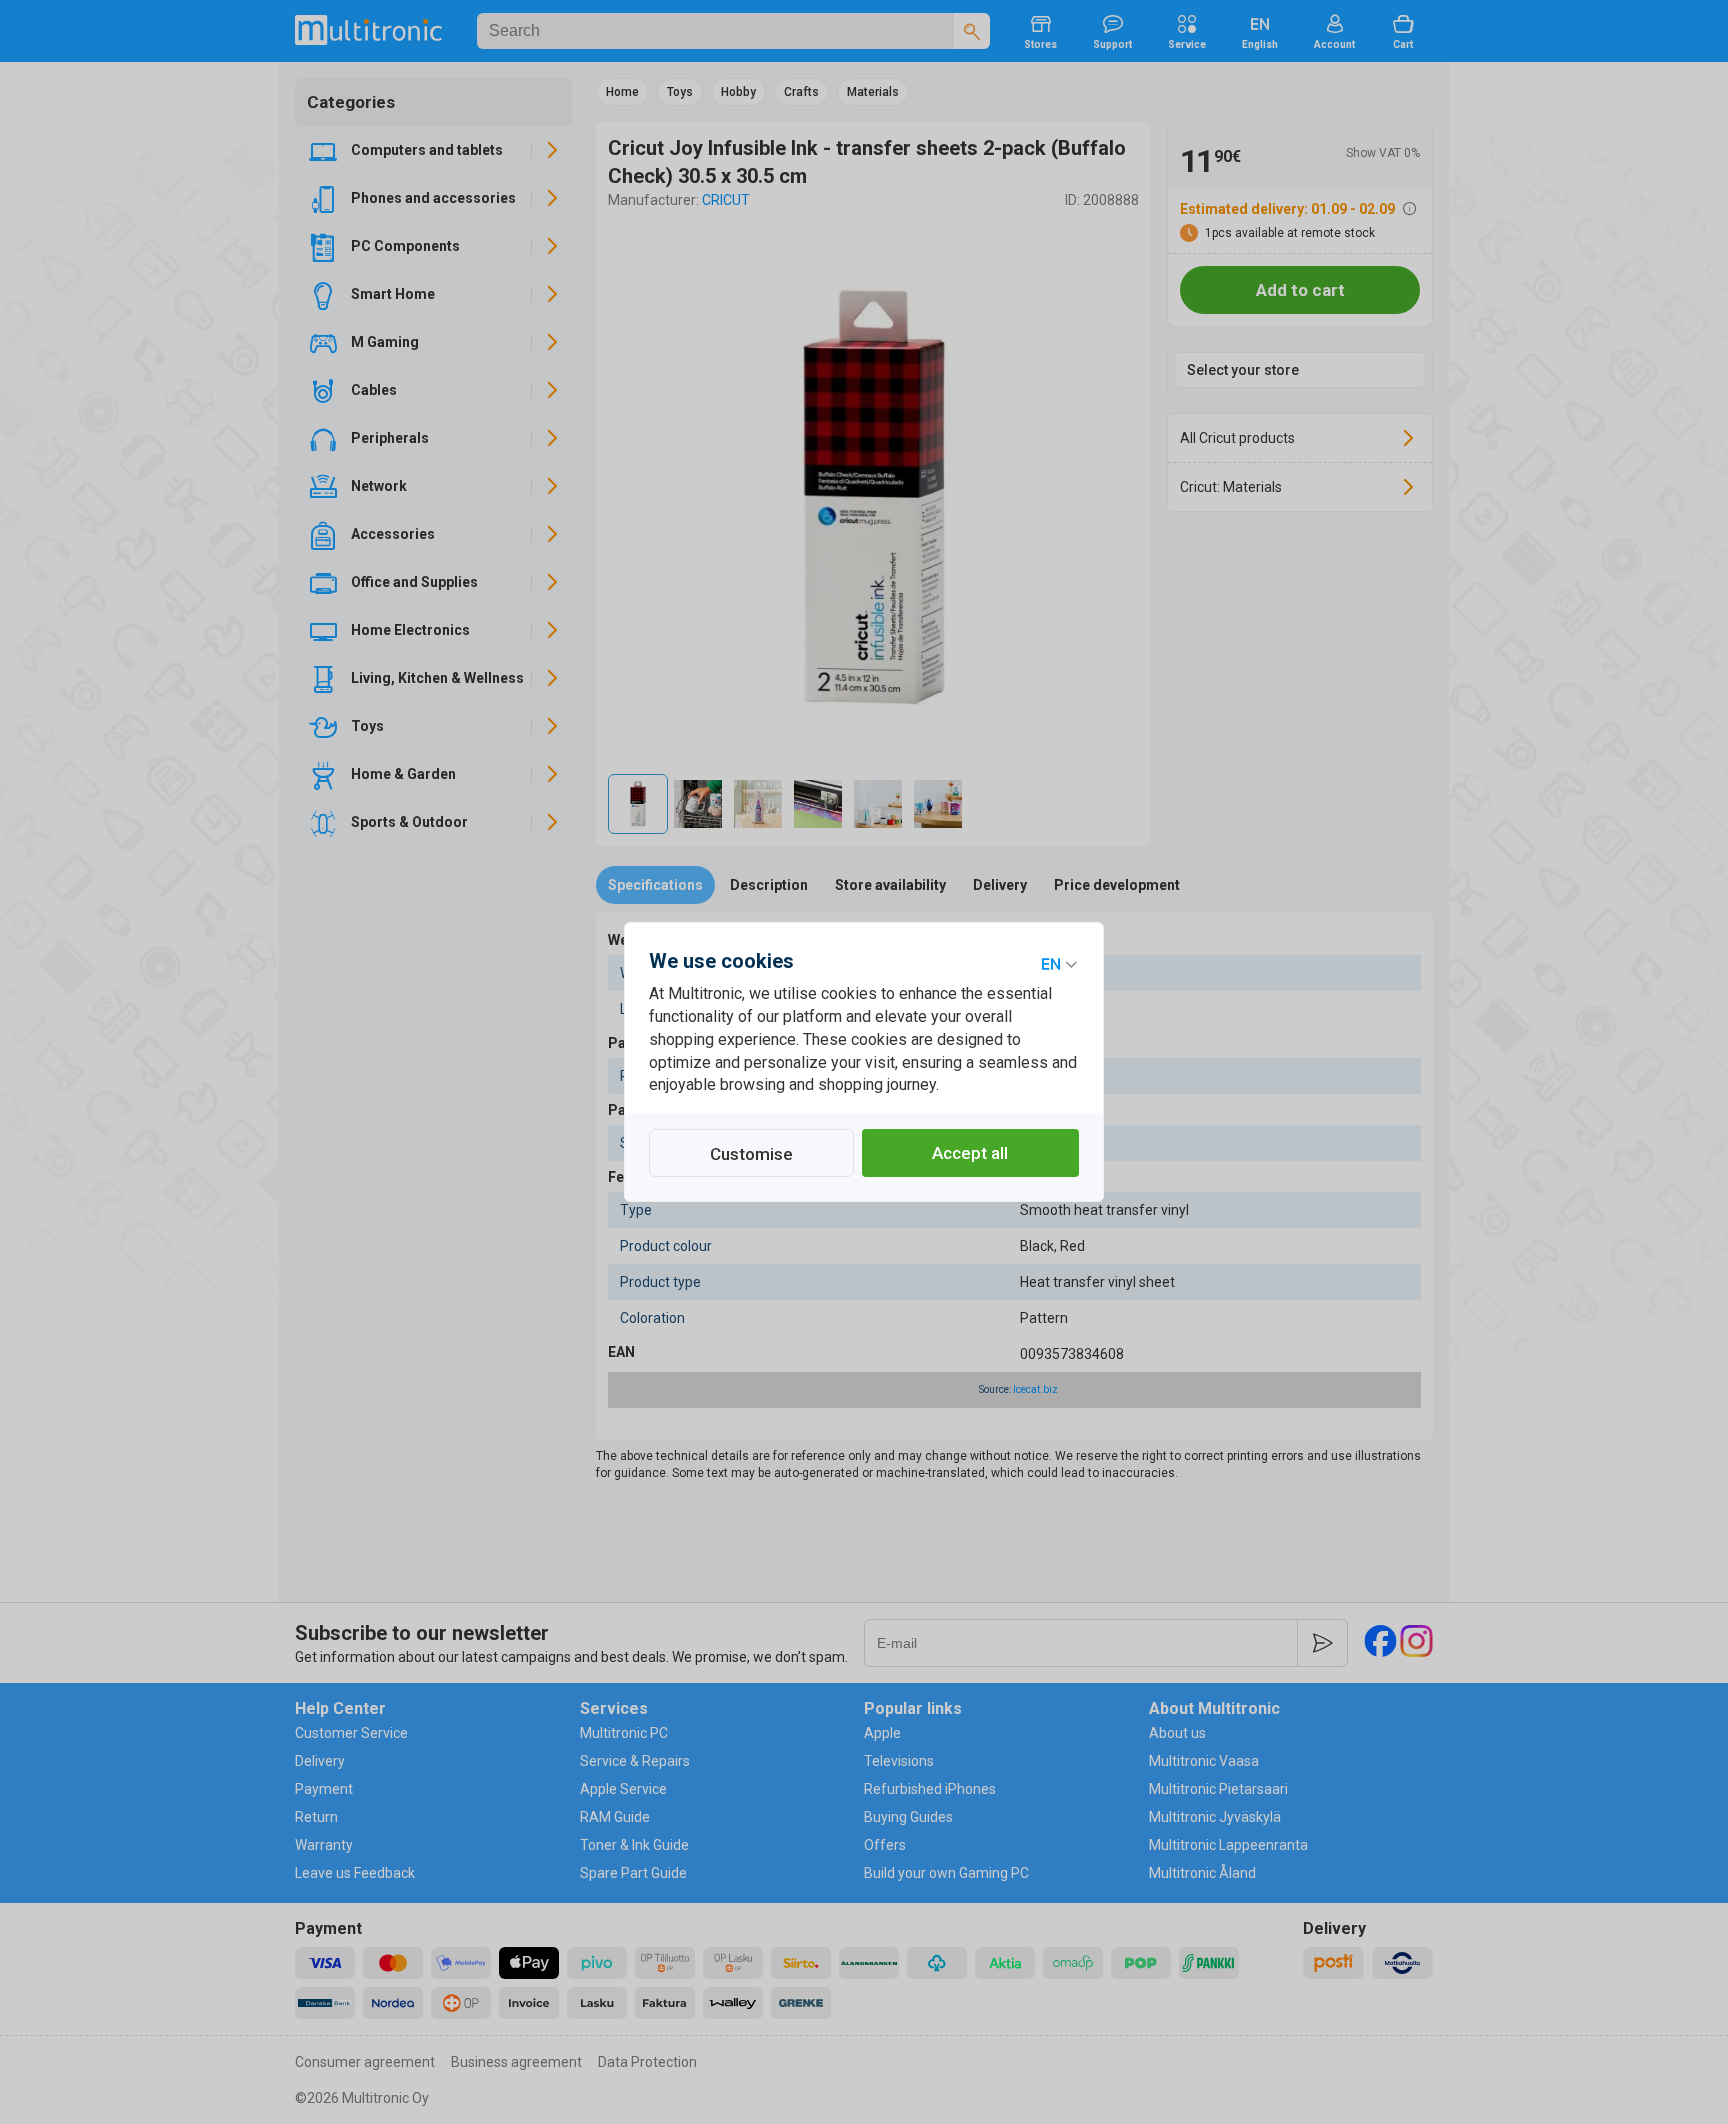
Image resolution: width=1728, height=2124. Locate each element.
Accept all (970, 1153)
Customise (751, 1154)
